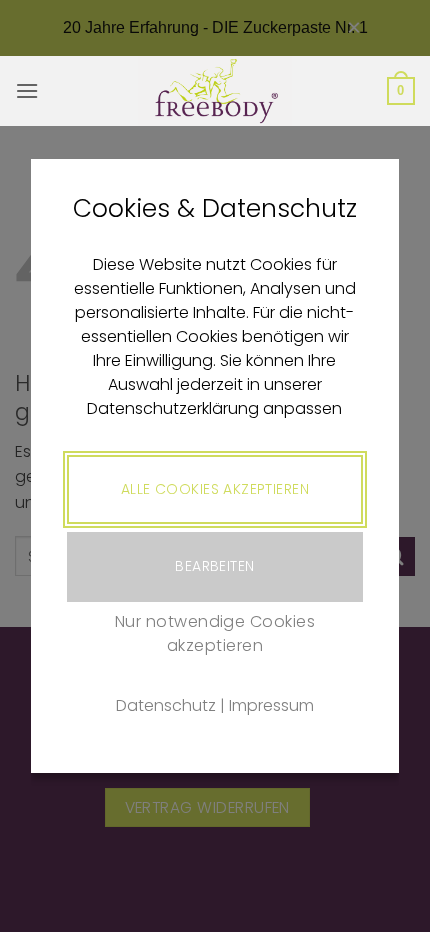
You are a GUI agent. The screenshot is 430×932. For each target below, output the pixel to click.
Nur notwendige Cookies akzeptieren (215, 633)
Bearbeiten (214, 566)
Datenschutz (166, 705)
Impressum (271, 705)
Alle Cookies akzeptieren (215, 489)
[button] (27, 90)
